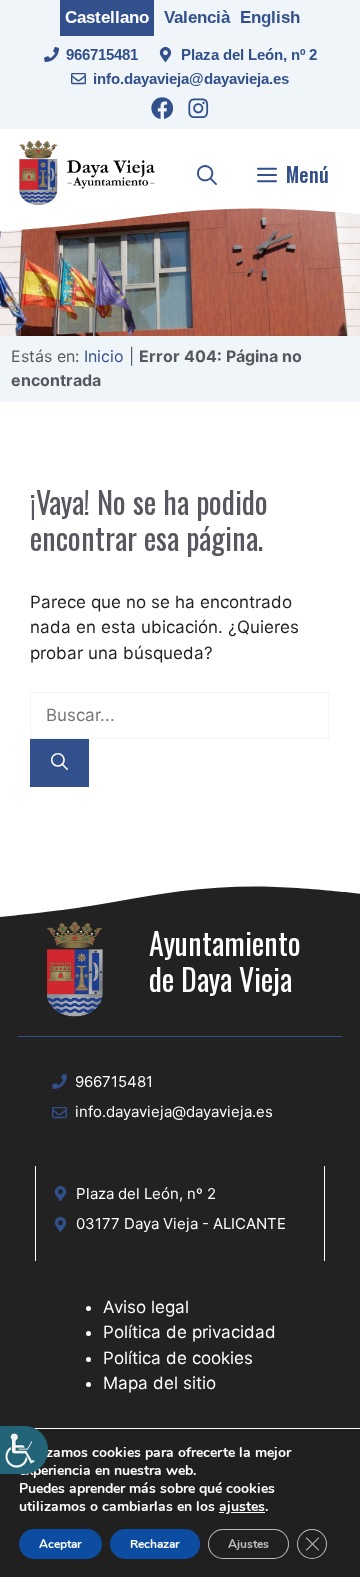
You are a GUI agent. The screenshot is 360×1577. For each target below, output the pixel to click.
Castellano (107, 17)
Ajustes (248, 1544)
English (270, 17)
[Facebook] (162, 111)
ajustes (242, 1507)
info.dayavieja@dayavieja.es (191, 78)
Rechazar (155, 1544)
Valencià (197, 17)
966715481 (102, 54)
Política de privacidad (189, 1332)
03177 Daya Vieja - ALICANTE (181, 1223)
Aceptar (60, 1544)
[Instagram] (198, 111)
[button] (207, 174)
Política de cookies (178, 1358)
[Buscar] (59, 763)
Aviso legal (146, 1307)
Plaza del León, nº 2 (249, 54)
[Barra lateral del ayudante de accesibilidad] (24, 1450)
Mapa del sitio (159, 1383)
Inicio (104, 356)
